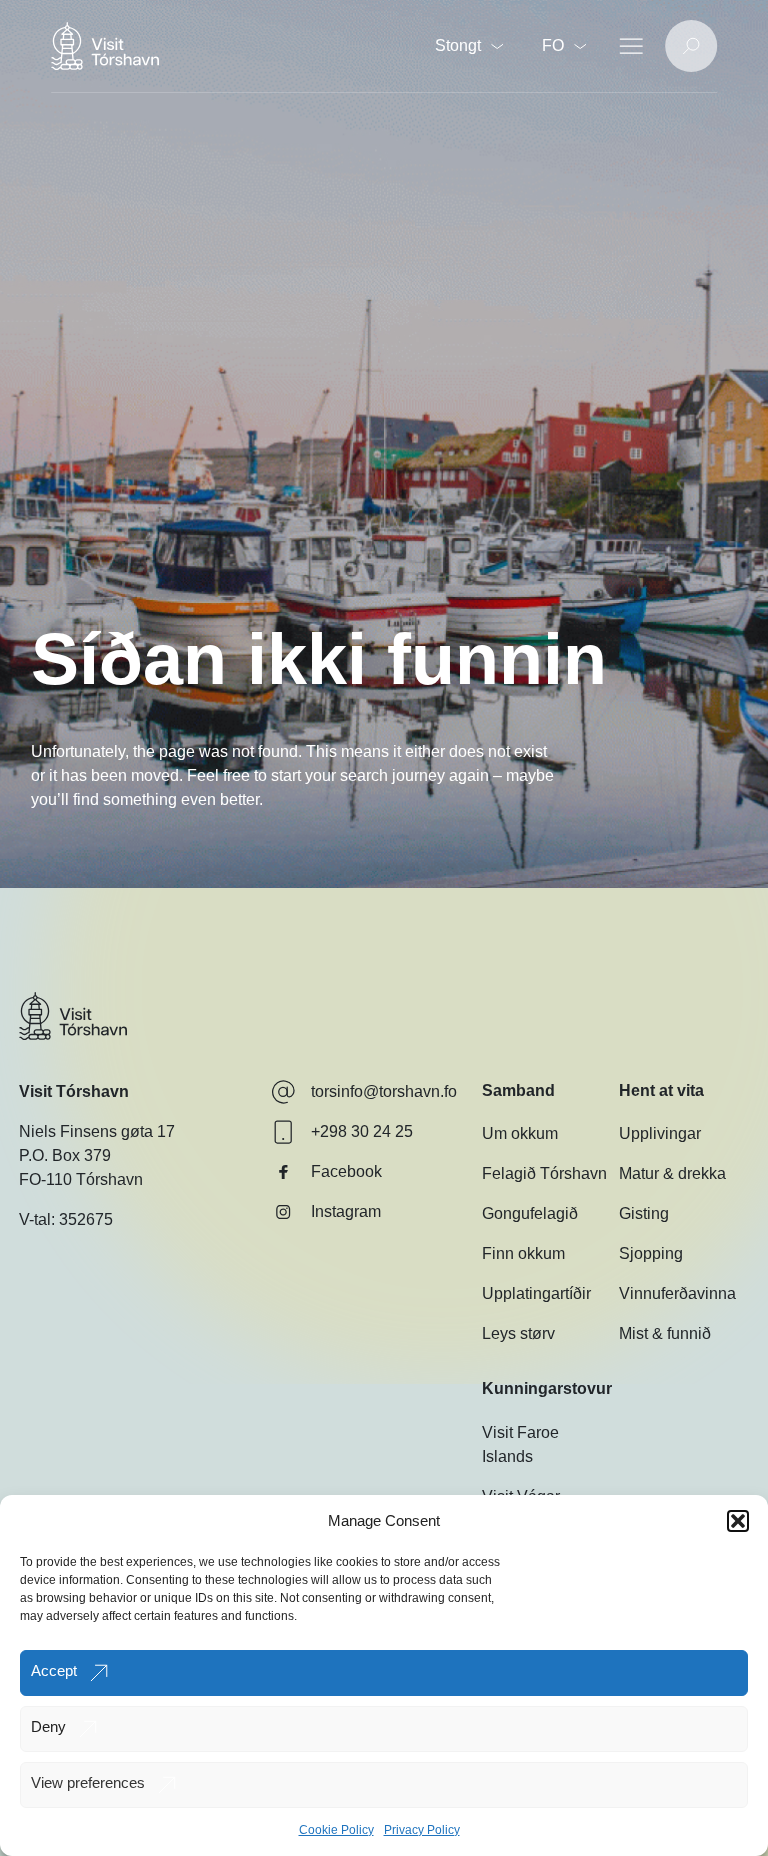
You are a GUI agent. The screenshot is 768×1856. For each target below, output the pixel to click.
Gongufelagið (530, 1213)
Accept (54, 1670)
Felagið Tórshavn (544, 1173)
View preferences (88, 1782)
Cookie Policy (336, 1830)
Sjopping (651, 1253)
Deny (48, 1726)
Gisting (644, 1213)
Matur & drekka (672, 1173)
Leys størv (518, 1333)
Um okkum (520, 1133)
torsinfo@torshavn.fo (384, 1091)
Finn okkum (523, 1253)
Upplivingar (660, 1133)
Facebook (346, 1171)
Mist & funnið (665, 1333)
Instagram (346, 1211)
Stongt (458, 45)
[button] (738, 1521)
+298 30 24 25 (362, 1131)
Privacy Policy (422, 1830)
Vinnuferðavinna (677, 1293)
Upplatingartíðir (536, 1293)
